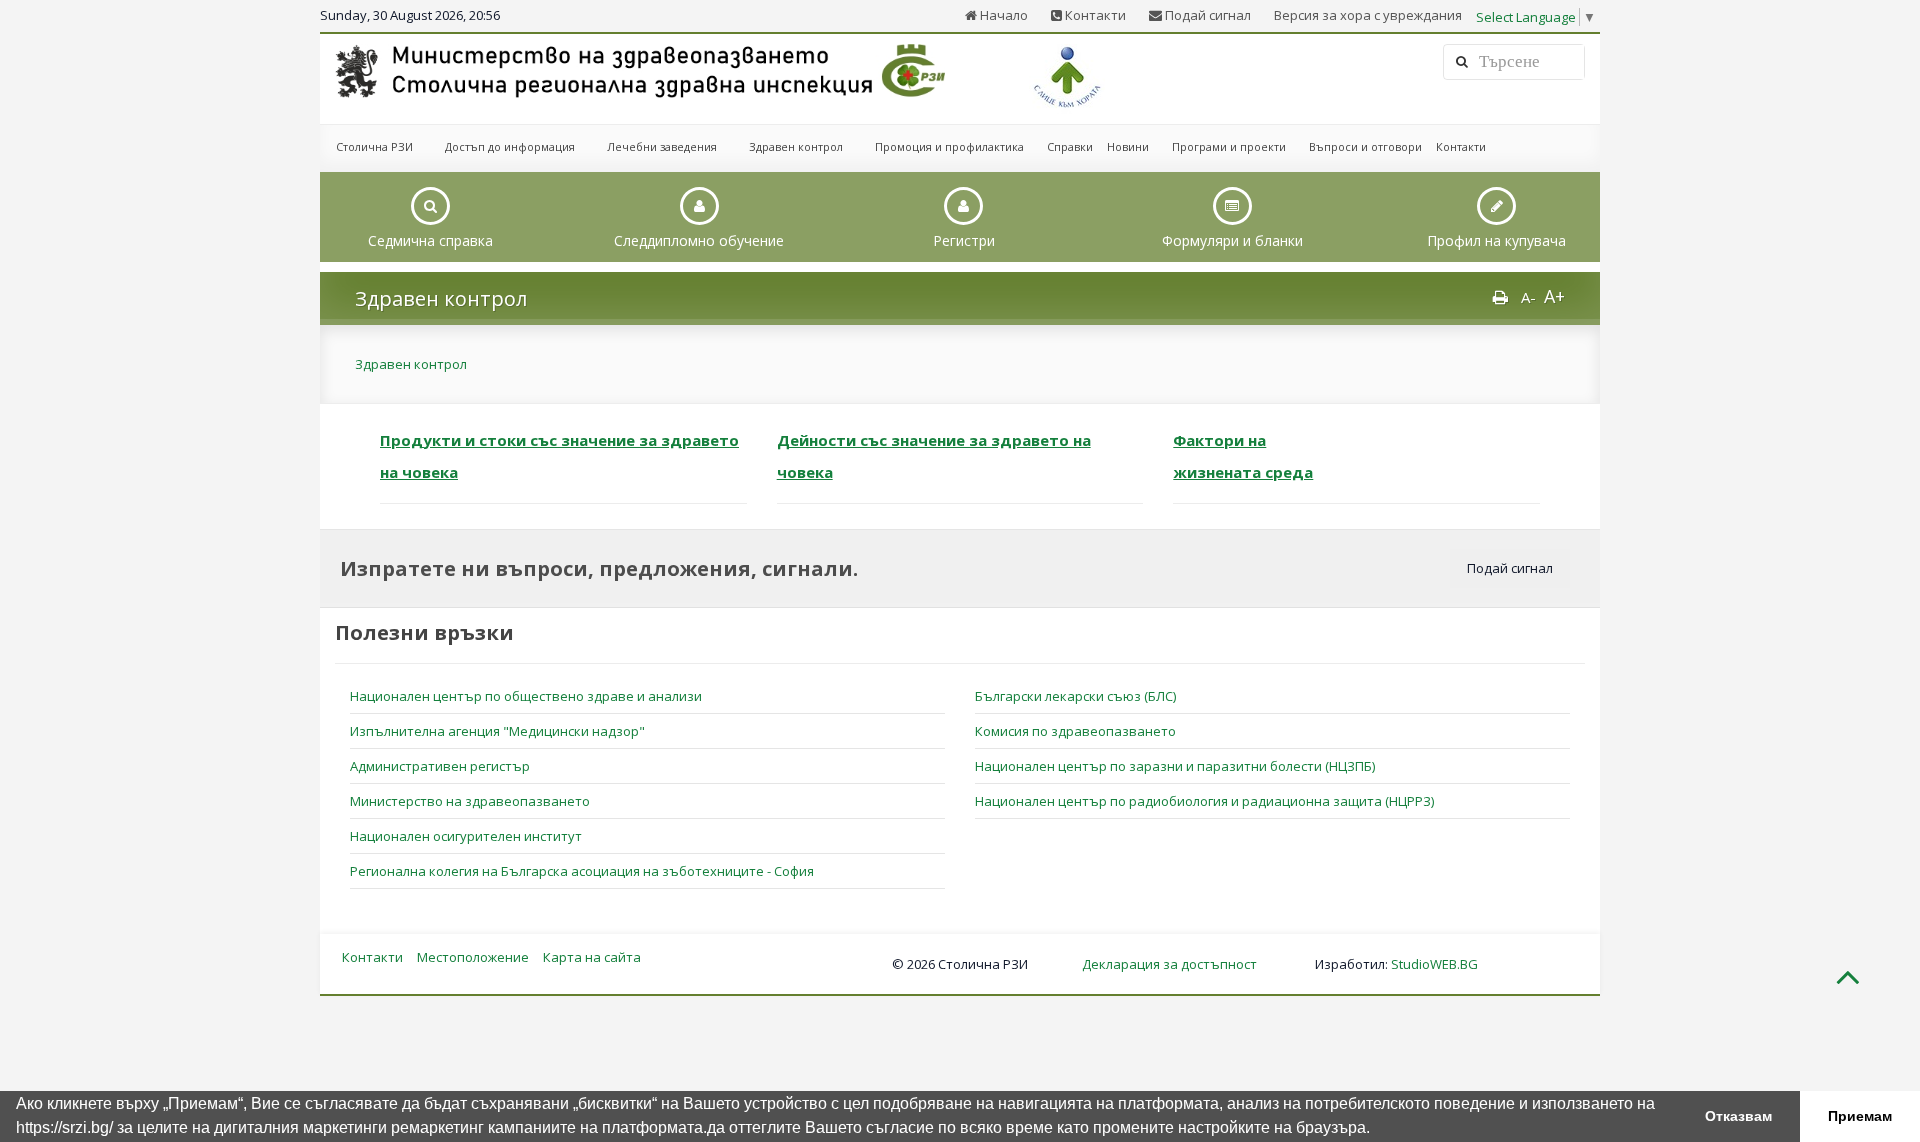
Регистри (964, 240)
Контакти (1094, 15)
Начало (1002, 15)
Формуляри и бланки (1232, 240)
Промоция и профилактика (949, 146)
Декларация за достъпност (1169, 964)
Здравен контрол (796, 146)
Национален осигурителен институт (466, 836)
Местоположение (473, 957)
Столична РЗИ (374, 146)
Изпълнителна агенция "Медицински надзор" (497, 731)
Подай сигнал (1206, 15)
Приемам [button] (1860, 1116)
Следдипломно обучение (699, 240)
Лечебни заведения (662, 146)
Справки (1070, 146)
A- (1528, 297)
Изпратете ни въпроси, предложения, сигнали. (599, 568)
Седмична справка (430, 240)
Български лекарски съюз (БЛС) (1075, 696)
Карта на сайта (592, 957)
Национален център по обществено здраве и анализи (526, 696)
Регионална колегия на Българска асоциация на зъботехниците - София (582, 871)
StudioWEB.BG (1434, 964)
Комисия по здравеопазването (1075, 731)
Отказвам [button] (1738, 1116)
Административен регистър (440, 766)
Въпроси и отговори (1365, 146)
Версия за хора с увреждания (1368, 15)
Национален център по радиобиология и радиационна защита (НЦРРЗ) (1204, 801)
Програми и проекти (1229, 146)
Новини (1128, 146)
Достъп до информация (510, 146)
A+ (1554, 296)
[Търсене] (1462, 61)
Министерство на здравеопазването (470, 801)
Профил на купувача (1496, 240)
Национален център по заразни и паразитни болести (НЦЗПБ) (1175, 766)
